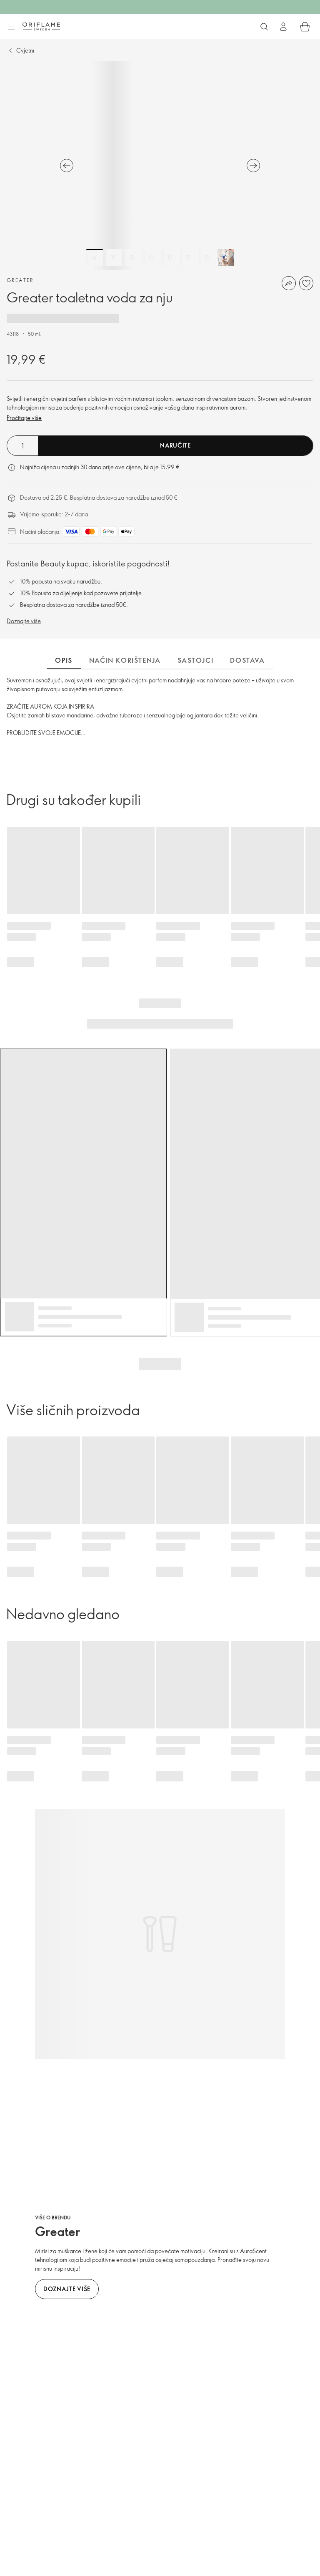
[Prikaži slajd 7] (207, 257)
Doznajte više (24, 621)
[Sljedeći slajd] (253, 166)
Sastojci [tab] (196, 660)
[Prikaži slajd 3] (132, 257)
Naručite (175, 445)
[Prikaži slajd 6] (188, 257)
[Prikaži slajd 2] (113, 257)
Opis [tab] (64, 660)
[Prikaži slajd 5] (170, 257)
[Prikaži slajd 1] (95, 257)
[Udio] (289, 283)
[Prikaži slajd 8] (226, 257)
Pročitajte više (24, 418)
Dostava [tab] (247, 660)
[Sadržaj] (11, 27)
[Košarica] (305, 27)
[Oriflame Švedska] (41, 26)
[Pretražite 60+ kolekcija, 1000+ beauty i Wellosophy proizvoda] (264, 27)
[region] (160, 166)
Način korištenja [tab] (125, 660)
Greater (20, 280)
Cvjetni (25, 50)
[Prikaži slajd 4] (151, 257)
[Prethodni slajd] (67, 166)
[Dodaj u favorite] (306, 283)
